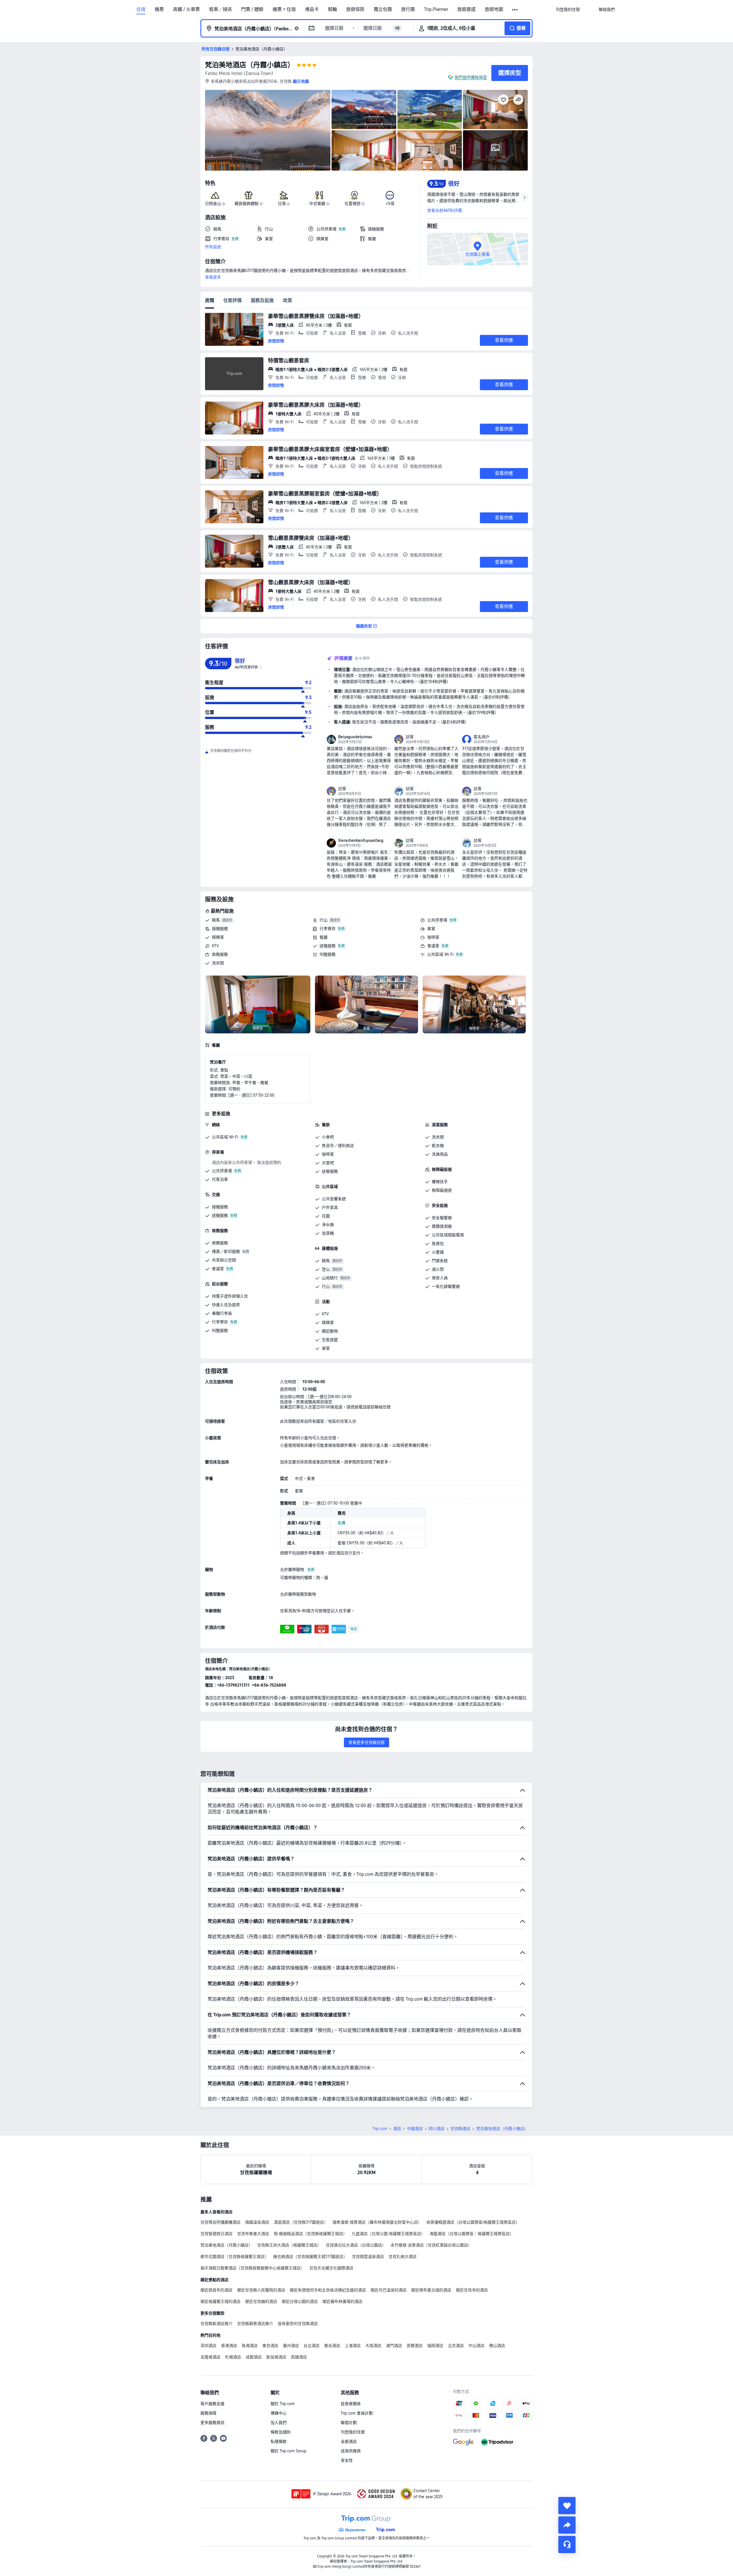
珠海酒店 (250, 2346)
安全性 (347, 2460)
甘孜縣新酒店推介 (216, 2324)
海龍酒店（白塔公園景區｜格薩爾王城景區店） (472, 2234)
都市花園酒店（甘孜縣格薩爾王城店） (235, 2257)
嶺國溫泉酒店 (257, 2222)
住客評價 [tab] (232, 300)
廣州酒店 (291, 2346)
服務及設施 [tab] (262, 300)
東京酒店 (270, 2346)
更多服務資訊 (212, 2423)
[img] (268, 130)
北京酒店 (456, 2346)
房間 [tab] (210, 300)
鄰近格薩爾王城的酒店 (220, 2301)
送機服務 (328, 946)
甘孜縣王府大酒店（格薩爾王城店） (289, 2245)
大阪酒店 (373, 2346)
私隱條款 (279, 2441)
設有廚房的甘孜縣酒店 (298, 2324)
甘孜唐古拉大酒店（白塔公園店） (356, 2245)
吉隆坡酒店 (210, 2357)
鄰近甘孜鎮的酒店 (261, 2301)
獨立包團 (383, 9)
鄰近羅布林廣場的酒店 (342, 2301)
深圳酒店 (208, 2346)
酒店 (397, 2129)
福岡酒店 (435, 2346)
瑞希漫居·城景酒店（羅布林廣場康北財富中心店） (377, 2222)
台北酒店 (312, 2346)
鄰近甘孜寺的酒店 (472, 2290)
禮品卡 (312, 9)
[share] (567, 2525)
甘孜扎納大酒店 (403, 2257)
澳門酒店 (394, 2346)
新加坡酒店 (276, 2357)
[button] (515, 10)
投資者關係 (351, 2404)
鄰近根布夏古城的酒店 (431, 2290)
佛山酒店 (497, 2346)
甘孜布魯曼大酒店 (253, 2234)
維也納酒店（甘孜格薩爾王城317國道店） (310, 2257)
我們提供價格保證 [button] (471, 77)
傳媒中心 (279, 2413)
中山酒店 (476, 2346)
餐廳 (324, 937)
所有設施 (213, 247)
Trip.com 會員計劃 (357, 2413)
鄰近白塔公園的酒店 (300, 2301)
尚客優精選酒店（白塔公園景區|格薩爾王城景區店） (473, 2222)
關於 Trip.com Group (288, 2451)
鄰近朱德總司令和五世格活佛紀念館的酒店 (328, 2290)
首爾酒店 (415, 2346)
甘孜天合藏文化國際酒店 (331, 2268)
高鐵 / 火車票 (186, 9)
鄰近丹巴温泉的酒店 (389, 2290)
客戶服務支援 (212, 2404)
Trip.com (380, 2129)
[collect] (567, 2506)
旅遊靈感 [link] (466, 9)
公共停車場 (437, 920)
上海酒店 (353, 2346)
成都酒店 (254, 2357)
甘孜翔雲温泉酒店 (368, 2257)
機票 (159, 9)
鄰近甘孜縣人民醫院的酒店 (261, 2290)
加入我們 (279, 2423)
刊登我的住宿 (353, 2432)
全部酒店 (349, 2441)
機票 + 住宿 (284, 9)
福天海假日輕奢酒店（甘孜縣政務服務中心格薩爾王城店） (253, 2268)
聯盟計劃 (349, 2423)
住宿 (141, 9)
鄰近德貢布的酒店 (216, 2290)
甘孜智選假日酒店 (216, 2234)
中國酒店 (415, 2129)
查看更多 (213, 277)
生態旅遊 (330, 1340)
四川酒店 (437, 2129)
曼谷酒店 (332, 2346)
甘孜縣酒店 (460, 2129)
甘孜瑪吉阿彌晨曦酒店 (220, 2222)
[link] (568, 9)
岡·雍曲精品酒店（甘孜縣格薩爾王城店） (310, 2234)
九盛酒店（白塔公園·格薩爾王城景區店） (388, 2234)
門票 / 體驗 (252, 9)
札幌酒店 (233, 2357)
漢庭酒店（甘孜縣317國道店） (301, 2222)
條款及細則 (281, 2432)
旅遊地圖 (494, 9)
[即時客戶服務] (567, 2545)
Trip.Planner (436, 9)
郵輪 (332, 9)
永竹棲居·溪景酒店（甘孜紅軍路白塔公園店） (431, 2245)
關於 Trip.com (283, 2404)
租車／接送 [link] (220, 9)
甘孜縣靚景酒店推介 (255, 2324)
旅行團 (408, 9)
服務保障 (208, 2413)
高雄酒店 (299, 2357)
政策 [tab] (287, 300)
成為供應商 (351, 2451)
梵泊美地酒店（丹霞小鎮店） (250, 65)
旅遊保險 (355, 9)
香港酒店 (229, 2346)
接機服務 (220, 929)
